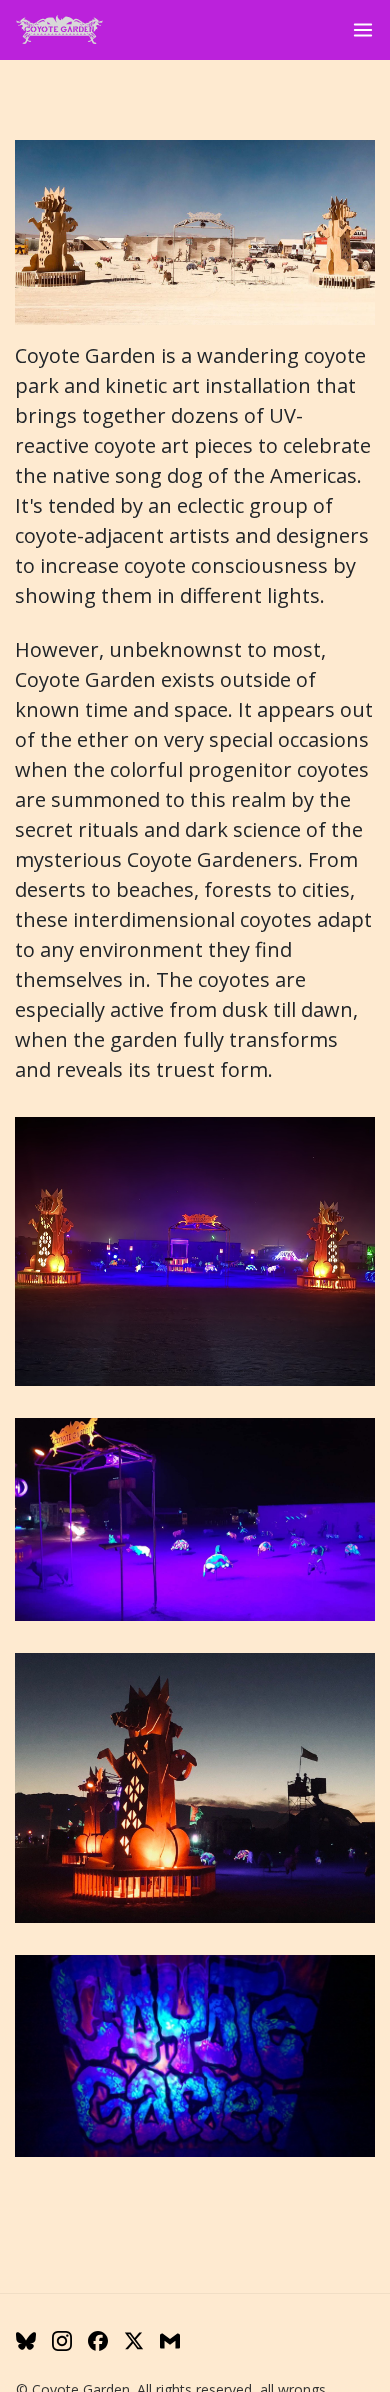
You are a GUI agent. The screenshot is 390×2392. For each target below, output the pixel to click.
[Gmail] (170, 2341)
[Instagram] (62, 2341)
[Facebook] (98, 2341)
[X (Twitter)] (134, 2341)
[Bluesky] (26, 2341)
